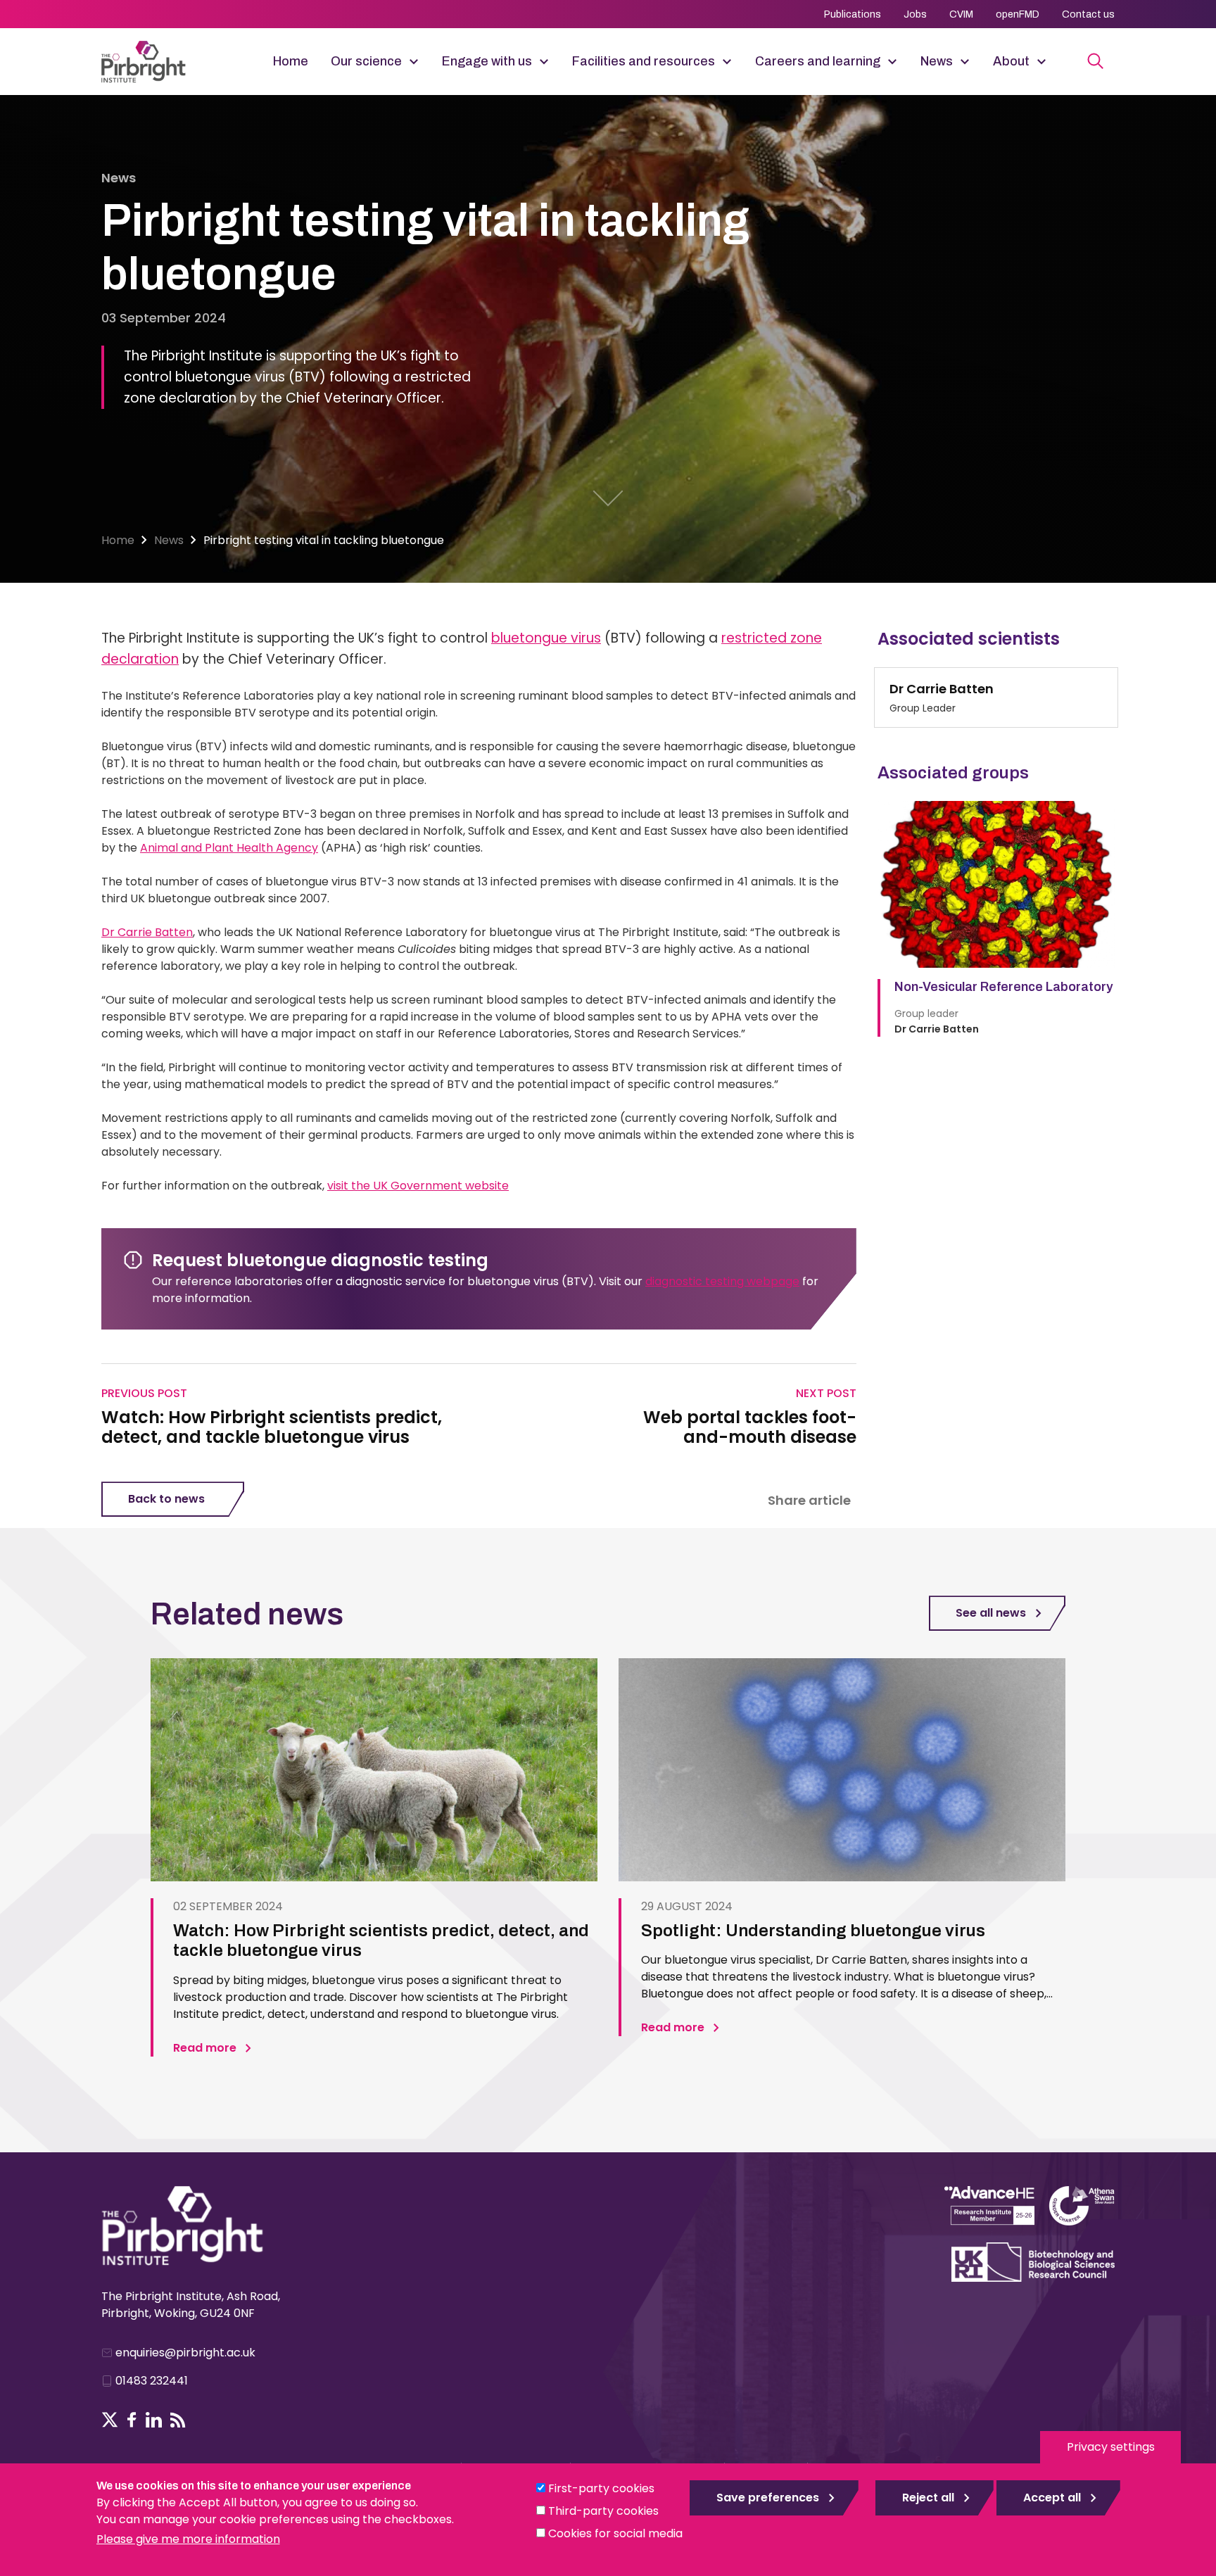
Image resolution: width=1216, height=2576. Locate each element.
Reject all (928, 2498)
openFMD (1018, 14)
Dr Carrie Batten (147, 932)
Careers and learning (818, 61)
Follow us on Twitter (110, 2420)
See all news (991, 1613)
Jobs (915, 14)
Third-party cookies (603, 2511)
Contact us (1088, 14)
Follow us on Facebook (132, 2420)
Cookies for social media (615, 2533)
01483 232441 (152, 2381)
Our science (366, 61)
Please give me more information (188, 2539)
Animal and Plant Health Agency (229, 848)
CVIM (961, 14)
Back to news (166, 1499)
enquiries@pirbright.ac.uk (185, 2353)
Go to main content (608, 498)
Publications (853, 14)
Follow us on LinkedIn (154, 2420)
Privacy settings (1111, 2447)
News (937, 61)
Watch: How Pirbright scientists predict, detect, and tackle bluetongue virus (272, 1428)
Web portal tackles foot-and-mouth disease (749, 1428)
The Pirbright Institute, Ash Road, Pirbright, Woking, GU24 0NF (191, 2305)
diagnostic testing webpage (722, 1281)
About (1011, 61)
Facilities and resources (644, 61)
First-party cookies (601, 2488)
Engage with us (487, 61)
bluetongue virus (546, 638)
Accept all (1052, 2498)
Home (291, 61)
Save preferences (768, 2498)
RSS (178, 2420)
